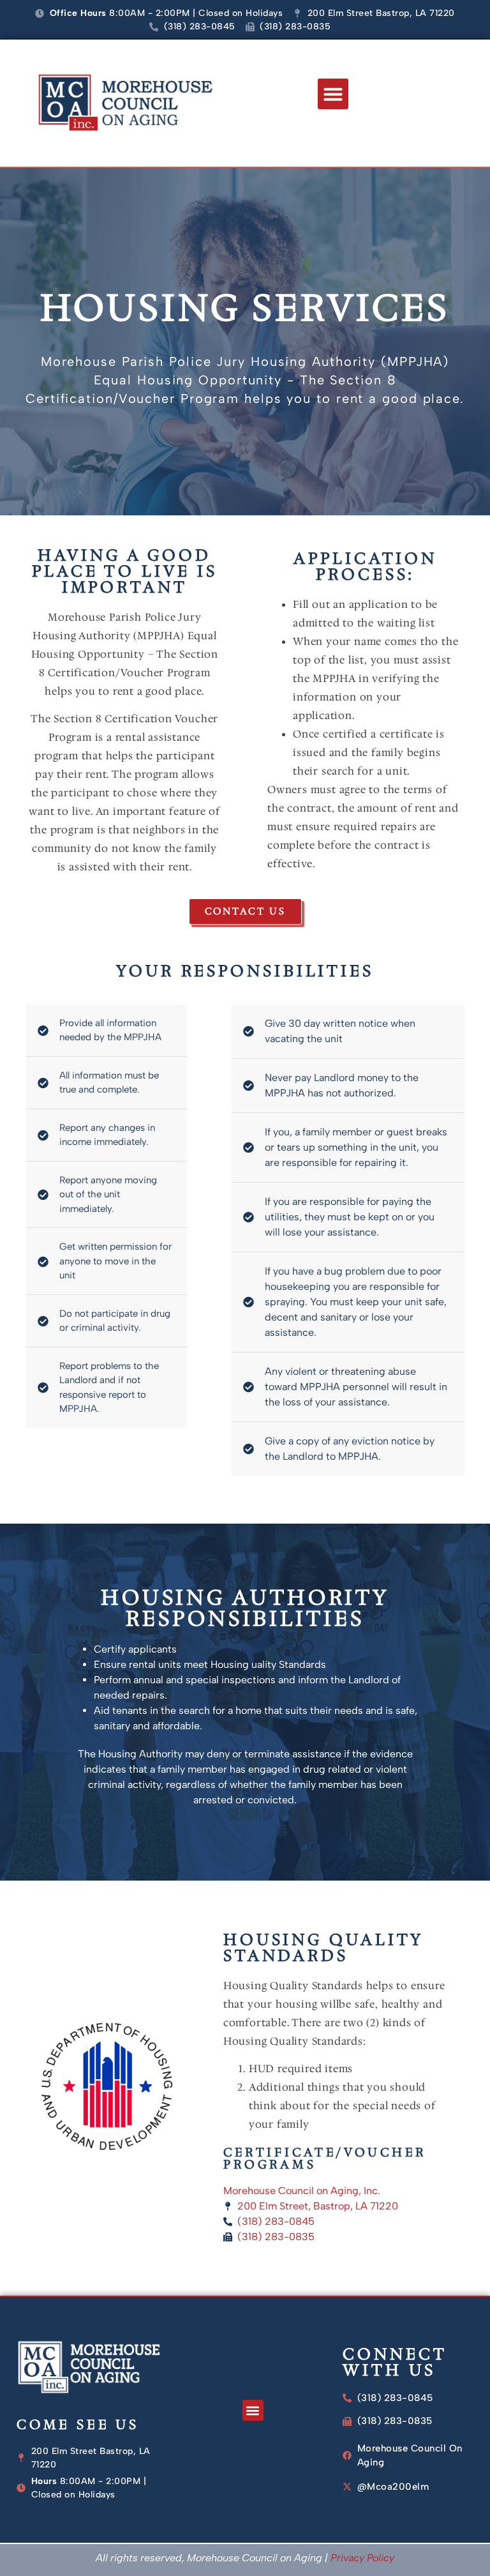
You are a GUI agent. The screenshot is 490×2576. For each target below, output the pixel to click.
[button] (333, 94)
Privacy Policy (362, 2558)
